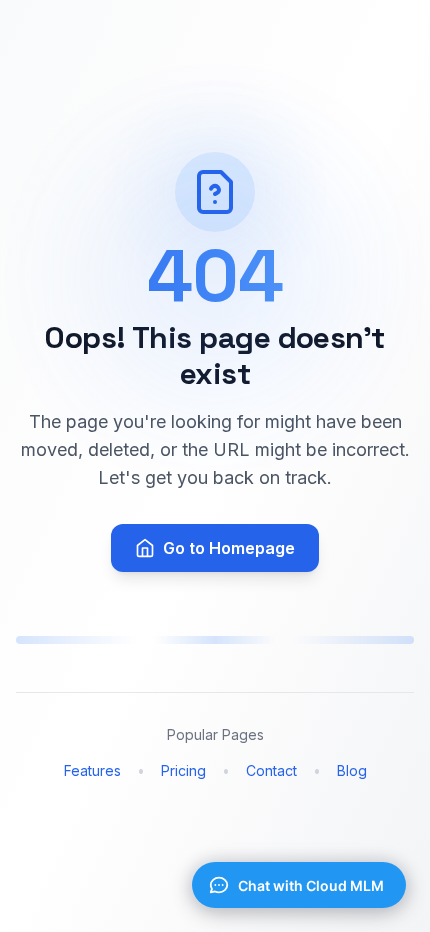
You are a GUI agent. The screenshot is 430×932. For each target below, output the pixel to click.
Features (92, 770)
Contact (271, 770)
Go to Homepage (229, 548)
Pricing (183, 770)
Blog (352, 770)
